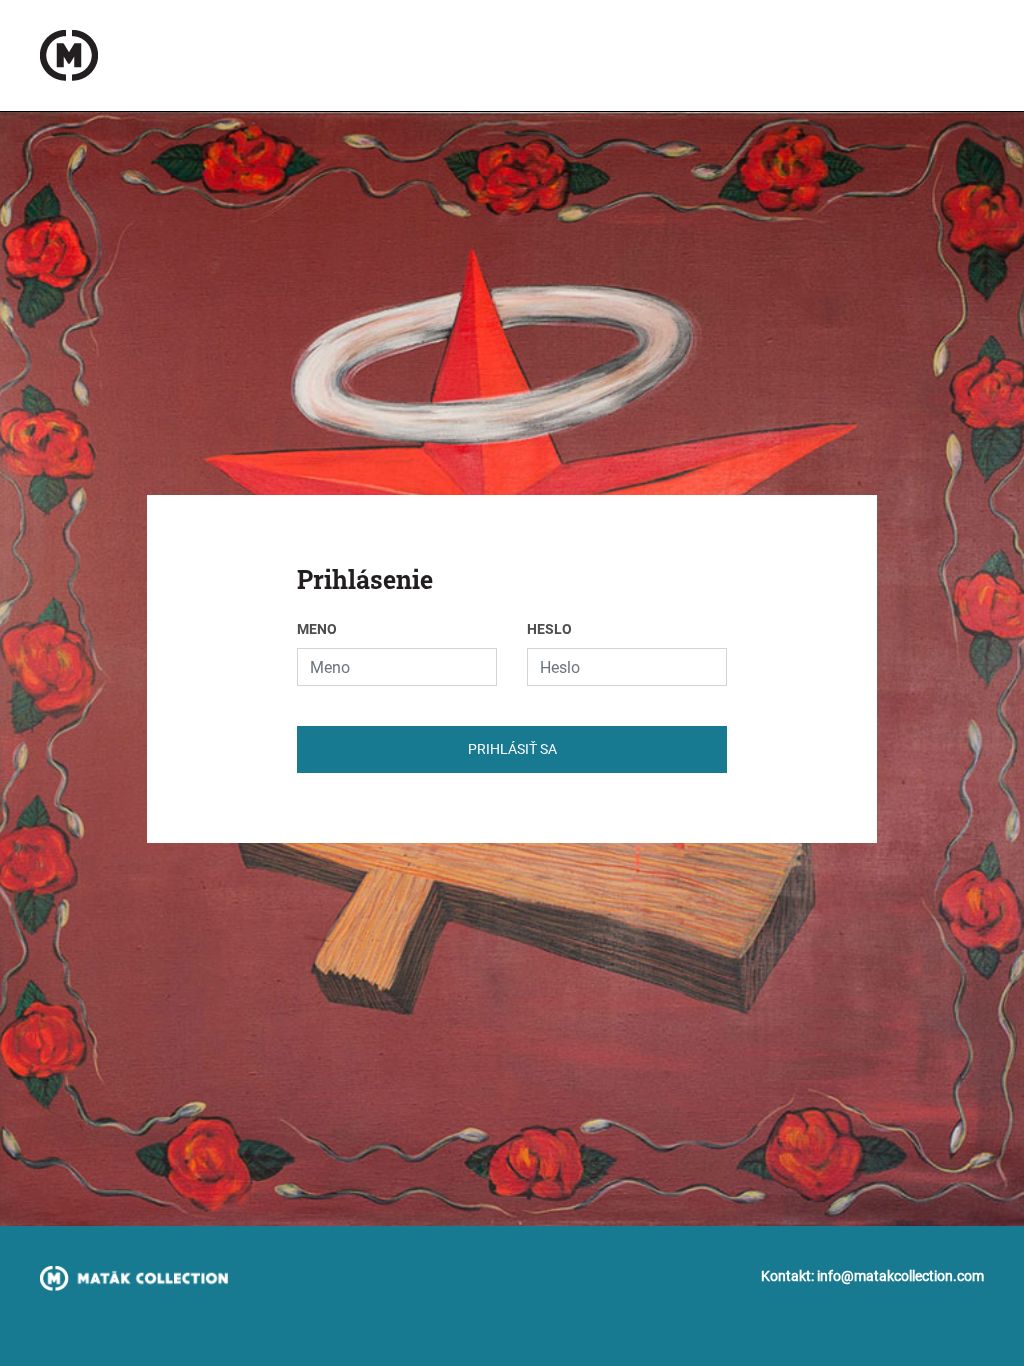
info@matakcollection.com (900, 1276)
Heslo (549, 629)
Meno (317, 629)
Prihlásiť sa (512, 749)
